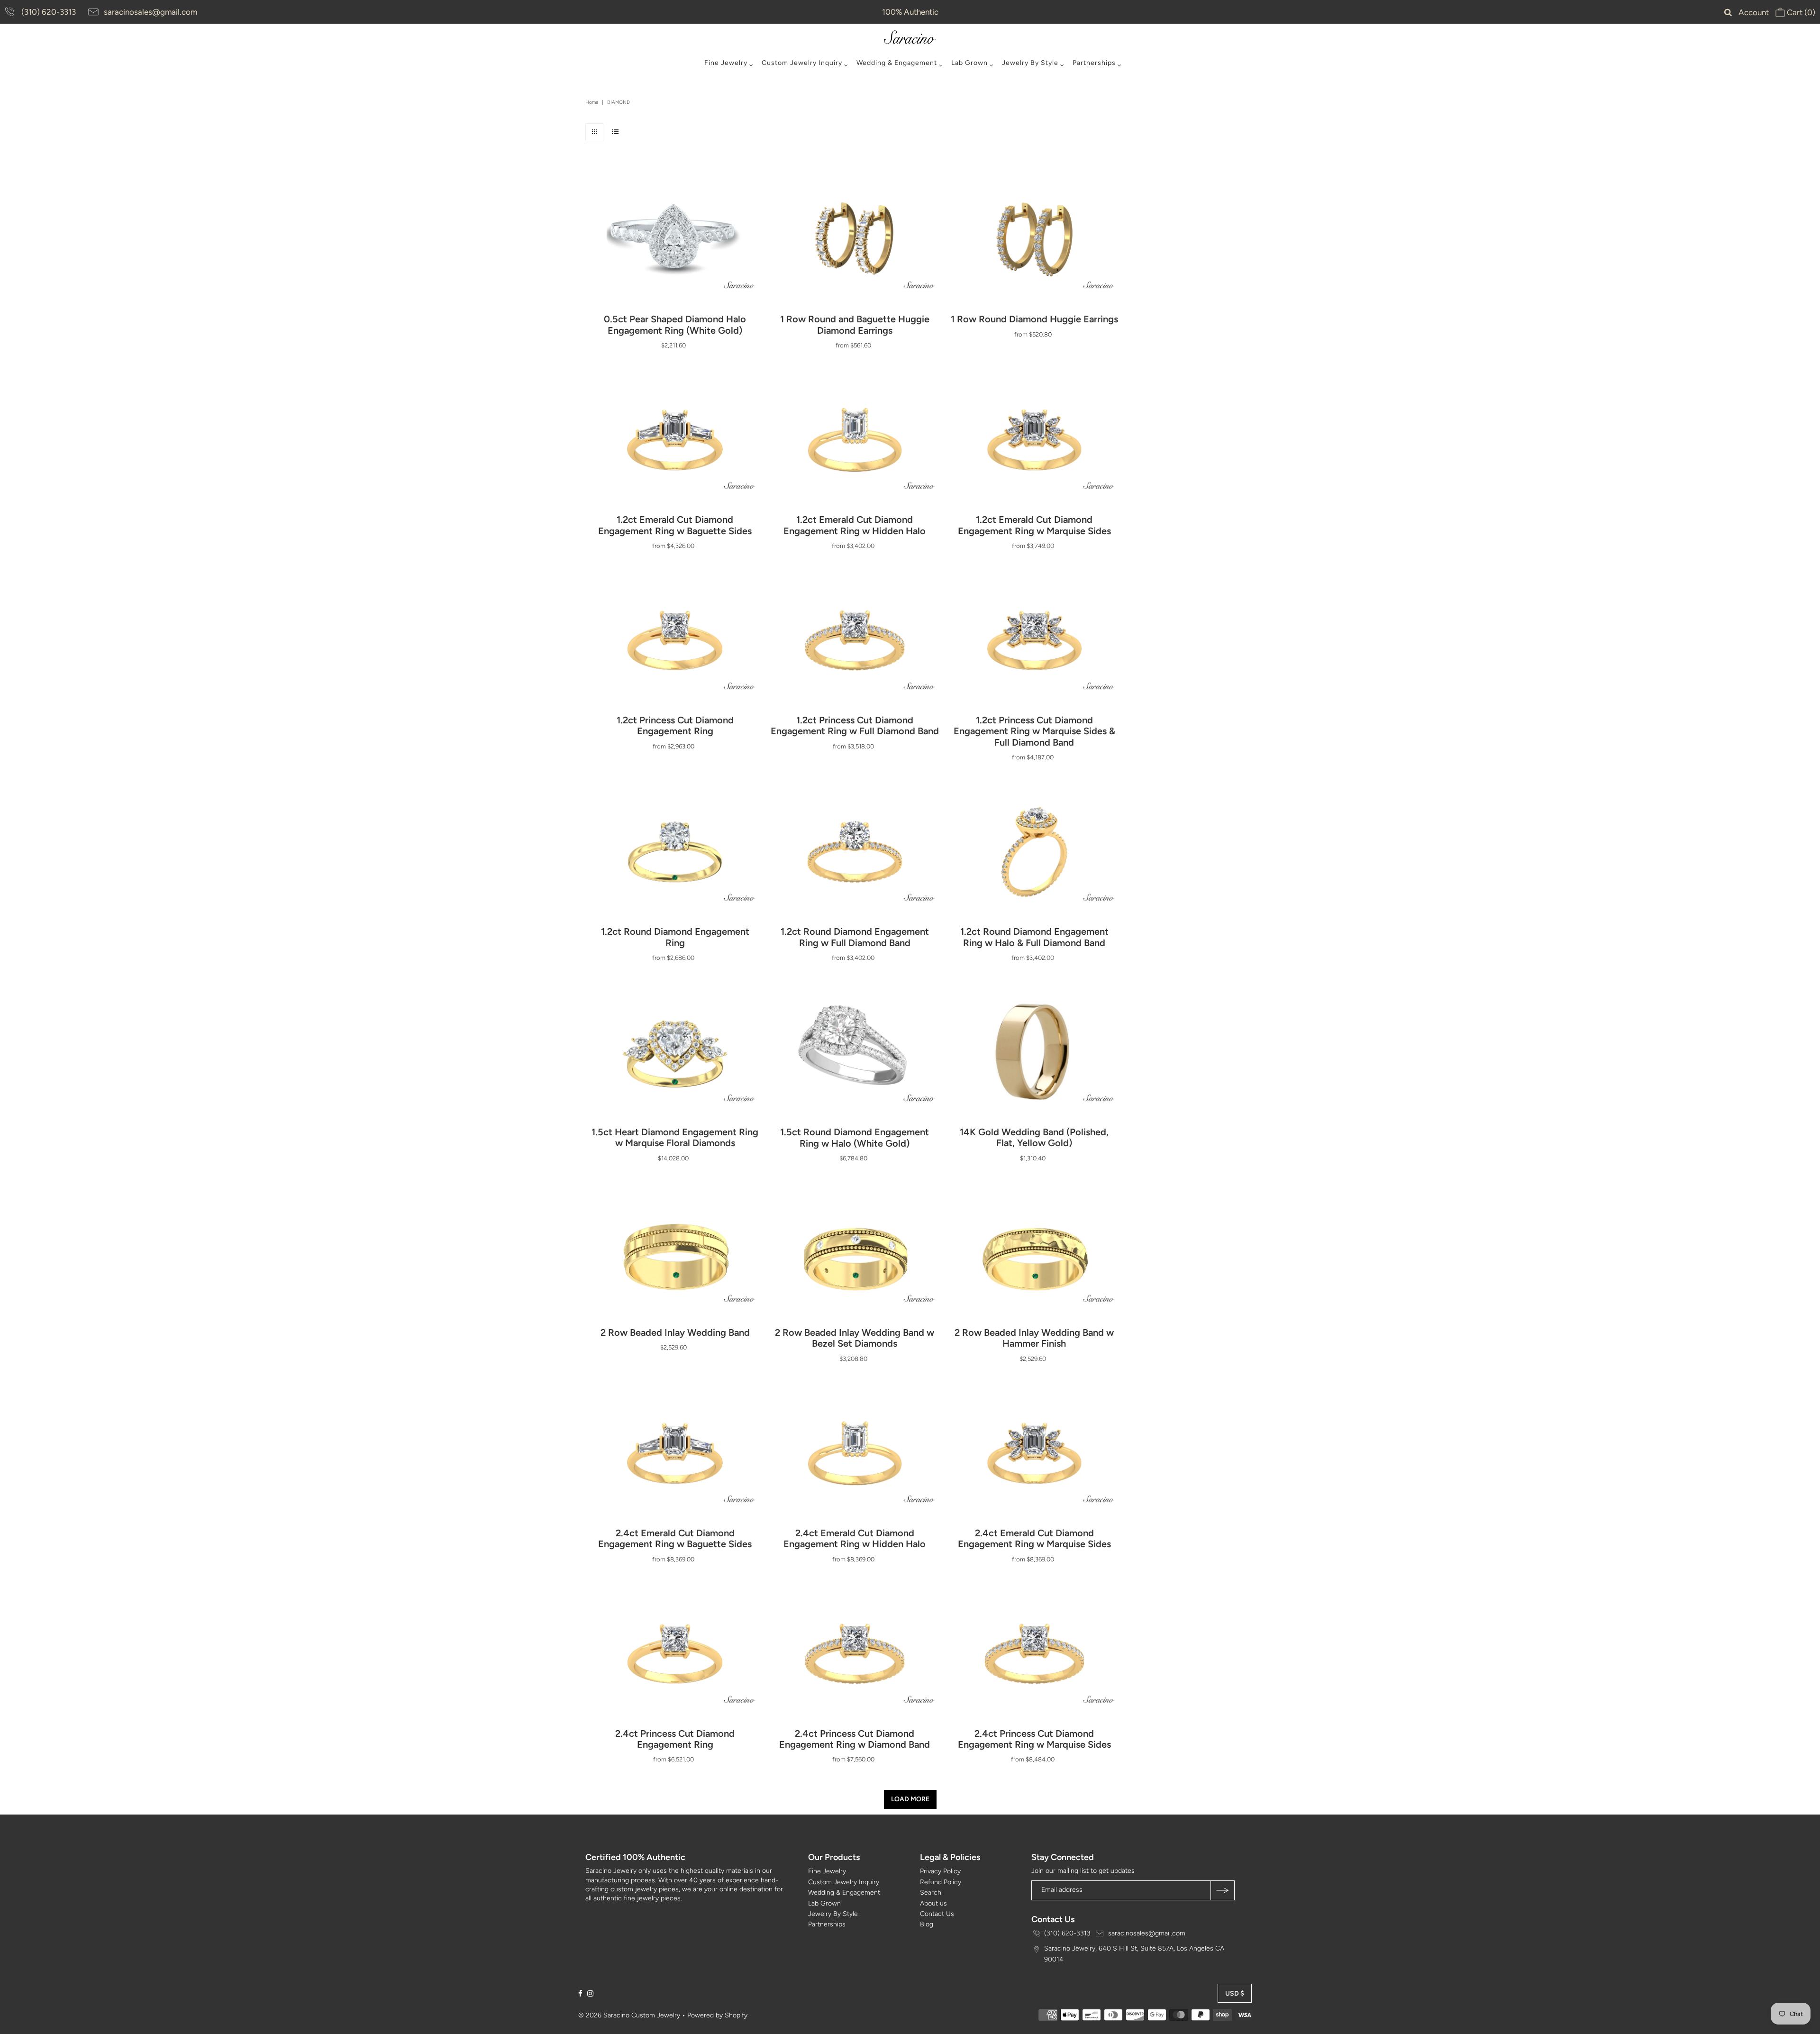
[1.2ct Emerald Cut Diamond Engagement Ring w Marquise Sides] (1034, 440)
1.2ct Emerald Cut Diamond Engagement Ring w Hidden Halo (855, 525)
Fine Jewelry (726, 63)
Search (931, 1893)
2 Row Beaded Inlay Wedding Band (675, 1332)
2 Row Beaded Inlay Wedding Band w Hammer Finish (1034, 1338)
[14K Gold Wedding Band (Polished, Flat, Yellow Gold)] (1034, 1052)
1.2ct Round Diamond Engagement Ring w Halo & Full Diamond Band (1034, 937)
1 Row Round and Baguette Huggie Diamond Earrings (855, 324)
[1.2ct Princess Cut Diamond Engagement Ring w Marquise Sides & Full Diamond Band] (1034, 640)
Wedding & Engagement (897, 63)
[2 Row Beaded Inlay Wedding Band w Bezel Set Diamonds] (855, 1253)
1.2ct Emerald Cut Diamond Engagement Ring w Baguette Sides (675, 525)
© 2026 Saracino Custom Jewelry (629, 2015)
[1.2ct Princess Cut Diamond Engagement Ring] (675, 640)
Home (592, 102)
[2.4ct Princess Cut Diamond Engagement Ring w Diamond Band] (855, 1654)
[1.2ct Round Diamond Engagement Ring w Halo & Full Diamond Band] (1034, 852)
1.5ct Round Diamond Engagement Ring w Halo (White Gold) (855, 1137)
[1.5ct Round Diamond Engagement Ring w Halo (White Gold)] (855, 1052)
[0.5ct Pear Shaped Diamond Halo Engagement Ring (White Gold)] (675, 239)
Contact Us (937, 1914)
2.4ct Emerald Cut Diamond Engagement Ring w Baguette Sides (675, 1538)
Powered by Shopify (717, 2015)
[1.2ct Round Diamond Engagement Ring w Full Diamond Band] (855, 852)
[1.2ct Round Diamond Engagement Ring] (675, 852)
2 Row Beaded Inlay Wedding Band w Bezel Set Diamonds (855, 1338)
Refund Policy (941, 1882)
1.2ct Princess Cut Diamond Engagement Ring (675, 725)
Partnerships (1094, 63)
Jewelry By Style (1030, 63)
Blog (927, 1924)
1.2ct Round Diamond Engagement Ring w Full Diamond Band (855, 937)
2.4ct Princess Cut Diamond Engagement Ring (675, 1739)
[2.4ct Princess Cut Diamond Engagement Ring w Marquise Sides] (1034, 1654)
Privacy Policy (940, 1871)
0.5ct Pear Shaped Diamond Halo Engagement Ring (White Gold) (675, 324)
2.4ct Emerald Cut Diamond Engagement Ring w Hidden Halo (855, 1538)
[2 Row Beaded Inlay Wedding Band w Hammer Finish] (1034, 1253)
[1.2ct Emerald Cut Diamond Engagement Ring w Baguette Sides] (675, 440)
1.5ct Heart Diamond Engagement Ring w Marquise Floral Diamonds (675, 1137)
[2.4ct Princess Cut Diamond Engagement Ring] (675, 1654)
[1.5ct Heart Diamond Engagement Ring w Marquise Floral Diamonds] (675, 1052)
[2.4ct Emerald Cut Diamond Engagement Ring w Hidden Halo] (855, 1453)
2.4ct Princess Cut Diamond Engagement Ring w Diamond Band (855, 1739)
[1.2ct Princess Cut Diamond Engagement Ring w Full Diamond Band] (855, 640)
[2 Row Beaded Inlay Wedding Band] (675, 1253)
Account (1754, 12)
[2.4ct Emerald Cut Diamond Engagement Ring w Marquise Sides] (1034, 1453)
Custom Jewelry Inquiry (802, 63)
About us (933, 1903)
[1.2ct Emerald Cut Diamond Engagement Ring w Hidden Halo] (855, 440)
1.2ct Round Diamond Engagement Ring (675, 937)
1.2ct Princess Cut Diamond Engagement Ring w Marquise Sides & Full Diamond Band (1034, 731)
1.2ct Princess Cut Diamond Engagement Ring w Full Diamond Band (855, 725)
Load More (910, 1799)
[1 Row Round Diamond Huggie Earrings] (1034, 239)
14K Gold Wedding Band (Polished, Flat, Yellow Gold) (1034, 1137)
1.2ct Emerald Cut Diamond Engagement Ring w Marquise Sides (1034, 525)
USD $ (1235, 1993)
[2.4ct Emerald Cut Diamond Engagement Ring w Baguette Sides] (675, 1453)
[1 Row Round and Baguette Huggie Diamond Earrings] (855, 239)
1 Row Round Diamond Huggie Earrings (1034, 319)
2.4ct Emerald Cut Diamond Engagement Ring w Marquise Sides (1034, 1538)
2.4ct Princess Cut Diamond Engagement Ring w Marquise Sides (1034, 1739)
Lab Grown (969, 63)
